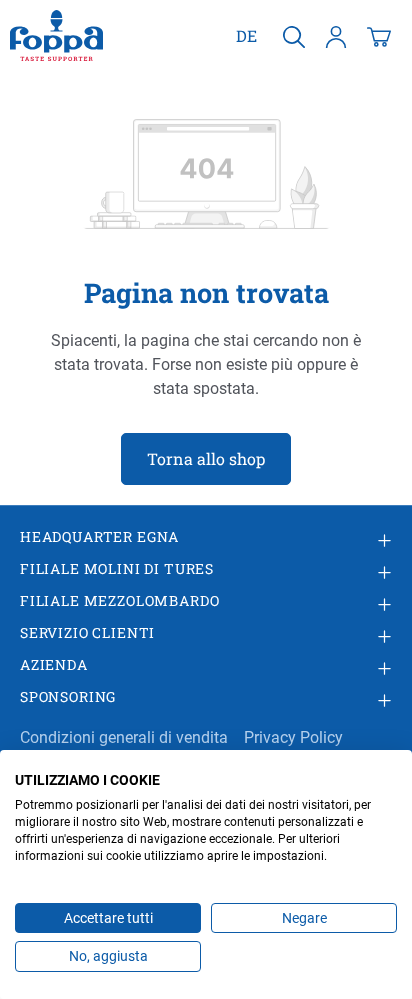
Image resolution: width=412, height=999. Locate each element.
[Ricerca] (294, 36)
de (246, 35)
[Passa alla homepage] (56, 36)
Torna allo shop (206, 458)
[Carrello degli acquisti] (379, 36)
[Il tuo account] (336, 36)
